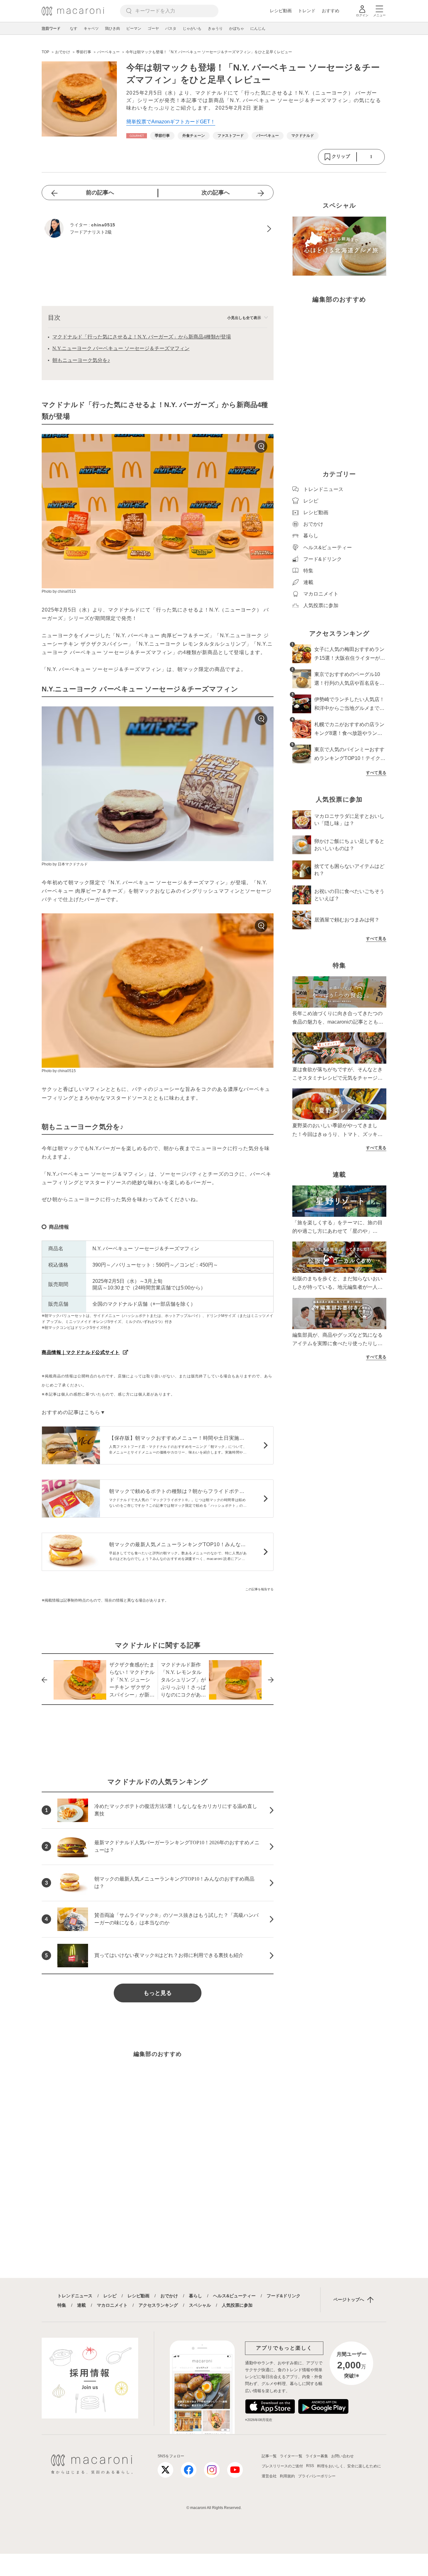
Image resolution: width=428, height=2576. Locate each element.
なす (74, 28)
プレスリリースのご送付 (282, 2466)
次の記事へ (216, 193)
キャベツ (91, 28)
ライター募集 (317, 2456)
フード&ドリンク (284, 2296)
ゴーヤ (153, 28)
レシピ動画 (281, 11)
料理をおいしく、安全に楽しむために (349, 2466)
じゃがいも (192, 28)
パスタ (171, 28)
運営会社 (269, 2476)
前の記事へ (100, 193)
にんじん (258, 28)
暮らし (196, 2296)
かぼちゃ (237, 28)
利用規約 (287, 2476)
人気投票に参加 (237, 2305)
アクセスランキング (158, 2305)
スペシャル (200, 2305)
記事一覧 (269, 2456)
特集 (62, 2305)
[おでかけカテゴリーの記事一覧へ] (137, 136)
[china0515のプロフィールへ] (158, 229)
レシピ (110, 2296)
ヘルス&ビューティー (234, 2296)
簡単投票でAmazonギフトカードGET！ (171, 122)
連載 (81, 2305)
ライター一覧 (291, 2456)
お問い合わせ (342, 2456)
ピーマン (134, 28)
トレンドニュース (75, 2296)
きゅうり (215, 28)
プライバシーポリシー (317, 2476)
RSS (310, 2466)
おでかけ (169, 2296)
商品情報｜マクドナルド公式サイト (81, 1352)
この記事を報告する (259, 1589)
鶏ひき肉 (112, 28)
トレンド (307, 11)
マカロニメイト (112, 2305)
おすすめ (331, 11)
